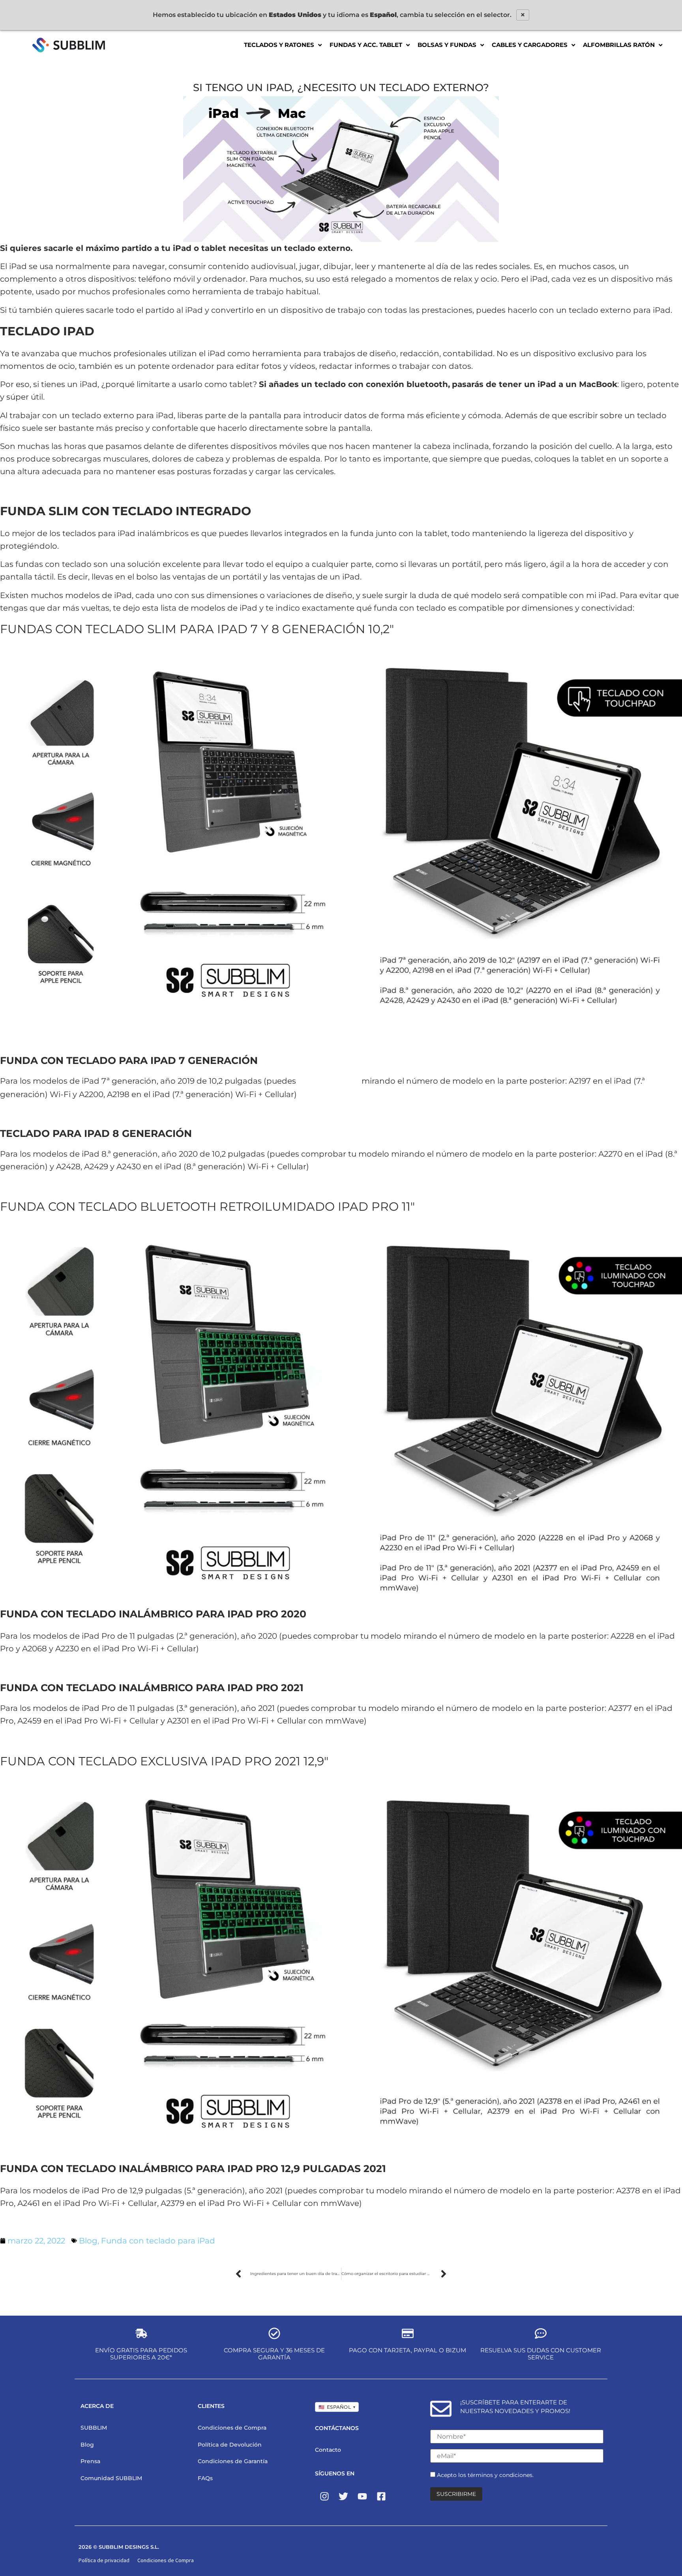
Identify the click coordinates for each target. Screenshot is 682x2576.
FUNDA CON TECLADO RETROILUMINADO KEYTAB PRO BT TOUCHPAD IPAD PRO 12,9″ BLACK (132, 2222)
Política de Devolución (230, 2445)
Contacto (328, 2450)
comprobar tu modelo (329, 1082)
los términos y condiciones (495, 2475)
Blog (88, 2241)
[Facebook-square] (381, 2496)
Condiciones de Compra (232, 2428)
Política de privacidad (104, 2560)
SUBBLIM (94, 2428)
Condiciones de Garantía (233, 2461)
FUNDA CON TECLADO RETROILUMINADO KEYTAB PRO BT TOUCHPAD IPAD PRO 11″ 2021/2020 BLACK (144, 1668)
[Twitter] (343, 2496)
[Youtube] (362, 2496)
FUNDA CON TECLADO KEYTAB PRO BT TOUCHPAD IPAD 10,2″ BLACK (98, 1113)
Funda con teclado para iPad (158, 2241)
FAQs (205, 2478)
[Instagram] (324, 2496)
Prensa (90, 2461)
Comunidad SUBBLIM (111, 2478)
